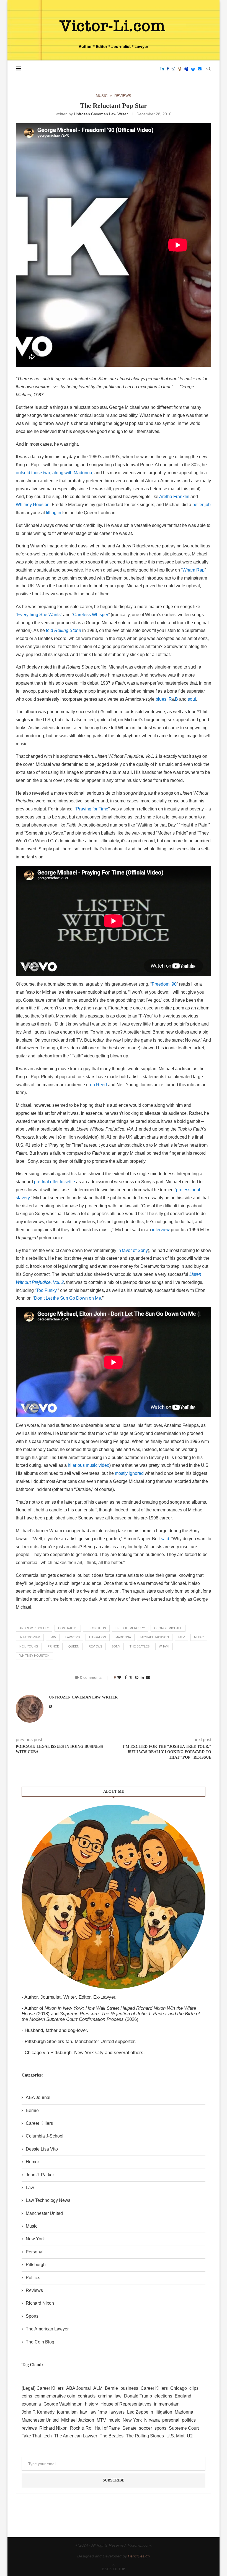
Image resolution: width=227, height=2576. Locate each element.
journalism (67, 2412)
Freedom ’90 (164, 984)
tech (48, 2436)
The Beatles (140, 1646)
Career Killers (39, 2123)
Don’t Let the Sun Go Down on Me (68, 1298)
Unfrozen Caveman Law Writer (101, 114)
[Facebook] (168, 69)
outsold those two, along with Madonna (54, 473)
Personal (35, 2252)
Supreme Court (184, 2428)
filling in (54, 513)
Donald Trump (138, 2396)
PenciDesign (139, 2556)
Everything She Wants (39, 615)
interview (161, 1230)
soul (192, 699)
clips (194, 2388)
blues (161, 699)
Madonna (123, 1637)
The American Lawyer (47, 2329)
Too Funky (46, 1290)
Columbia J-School (45, 2136)
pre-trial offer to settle (55, 1182)
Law (30, 2188)
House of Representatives (126, 2404)
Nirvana (152, 2420)
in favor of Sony (133, 1250)
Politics (33, 2278)
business (129, 2388)
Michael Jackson (155, 1637)
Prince (53, 1646)
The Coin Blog (40, 2342)
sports (160, 2428)
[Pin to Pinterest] (137, 1677)
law (53, 1637)
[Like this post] (119, 1677)
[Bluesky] (193, 69)
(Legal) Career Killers (43, 2388)
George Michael (168, 1628)
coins (27, 2396)
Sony (116, 1646)
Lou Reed (97, 1085)
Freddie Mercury (130, 1628)
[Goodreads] (180, 69)
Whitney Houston (33, 505)
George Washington (63, 2404)
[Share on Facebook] (126, 1677)
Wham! (164, 1646)
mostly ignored (129, 1473)
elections (163, 2396)
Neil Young (29, 1646)
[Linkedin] (162, 69)
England (183, 2396)
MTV (181, 1637)
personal (171, 2420)
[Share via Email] (148, 1677)
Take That (31, 2436)
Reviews (34, 2290)
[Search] (208, 69)
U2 (190, 2436)
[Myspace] (186, 69)
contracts (68, 1628)
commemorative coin (55, 2396)
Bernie (32, 2110)
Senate (129, 2428)
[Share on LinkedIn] (142, 1677)
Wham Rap (194, 570)
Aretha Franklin (174, 497)
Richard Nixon (40, 2303)
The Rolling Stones (145, 2436)
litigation (98, 1637)
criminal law (110, 2396)
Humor (32, 2162)
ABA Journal (38, 2097)
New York (35, 2239)
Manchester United (44, 2213)
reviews (95, 1646)
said (165, 1539)
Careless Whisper (91, 615)
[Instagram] (173, 69)
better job (202, 505)
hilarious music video (89, 1465)
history (91, 2404)
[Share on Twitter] (131, 1678)
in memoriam (30, 1637)
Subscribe (114, 2480)
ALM (98, 2388)
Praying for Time (92, 809)
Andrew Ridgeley (34, 1628)
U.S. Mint (175, 2436)
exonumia (31, 2404)
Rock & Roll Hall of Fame (95, 2428)
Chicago (179, 2388)
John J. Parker (40, 2175)
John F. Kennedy (38, 2412)
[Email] (200, 69)
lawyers (73, 1637)
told (64, 630)
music (199, 1637)
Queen (74, 1646)
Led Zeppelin (140, 2412)
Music (32, 2226)
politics (189, 2420)
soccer (145, 2428)
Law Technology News (48, 2200)
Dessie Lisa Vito (42, 2149)
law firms (98, 2412)
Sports (32, 2316)
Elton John (96, 1628)
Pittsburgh (36, 2265)
